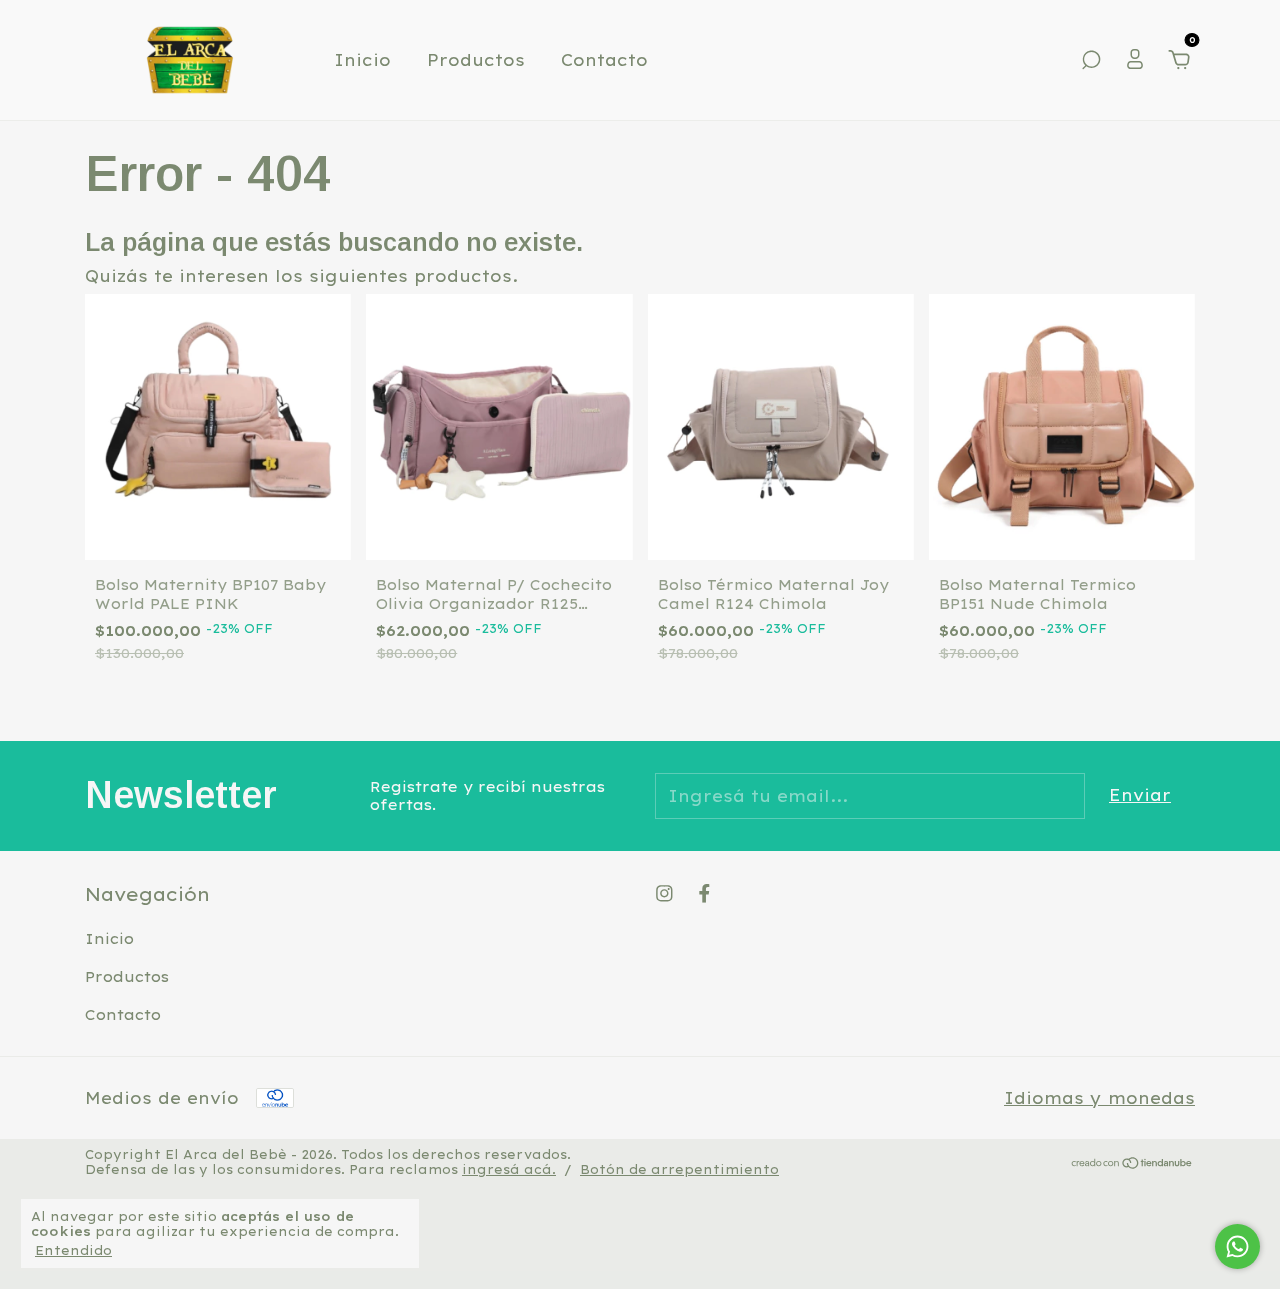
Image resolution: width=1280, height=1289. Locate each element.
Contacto (604, 60)
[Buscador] (1091, 61)
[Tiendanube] (1132, 1164)
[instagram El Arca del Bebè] (664, 893)
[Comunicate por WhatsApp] (1237, 1246)
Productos (476, 60)
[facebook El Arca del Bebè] (704, 893)
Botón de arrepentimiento (679, 1169)
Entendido (73, 1250)
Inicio (362, 60)
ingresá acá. (509, 1169)
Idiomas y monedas (1099, 1098)
